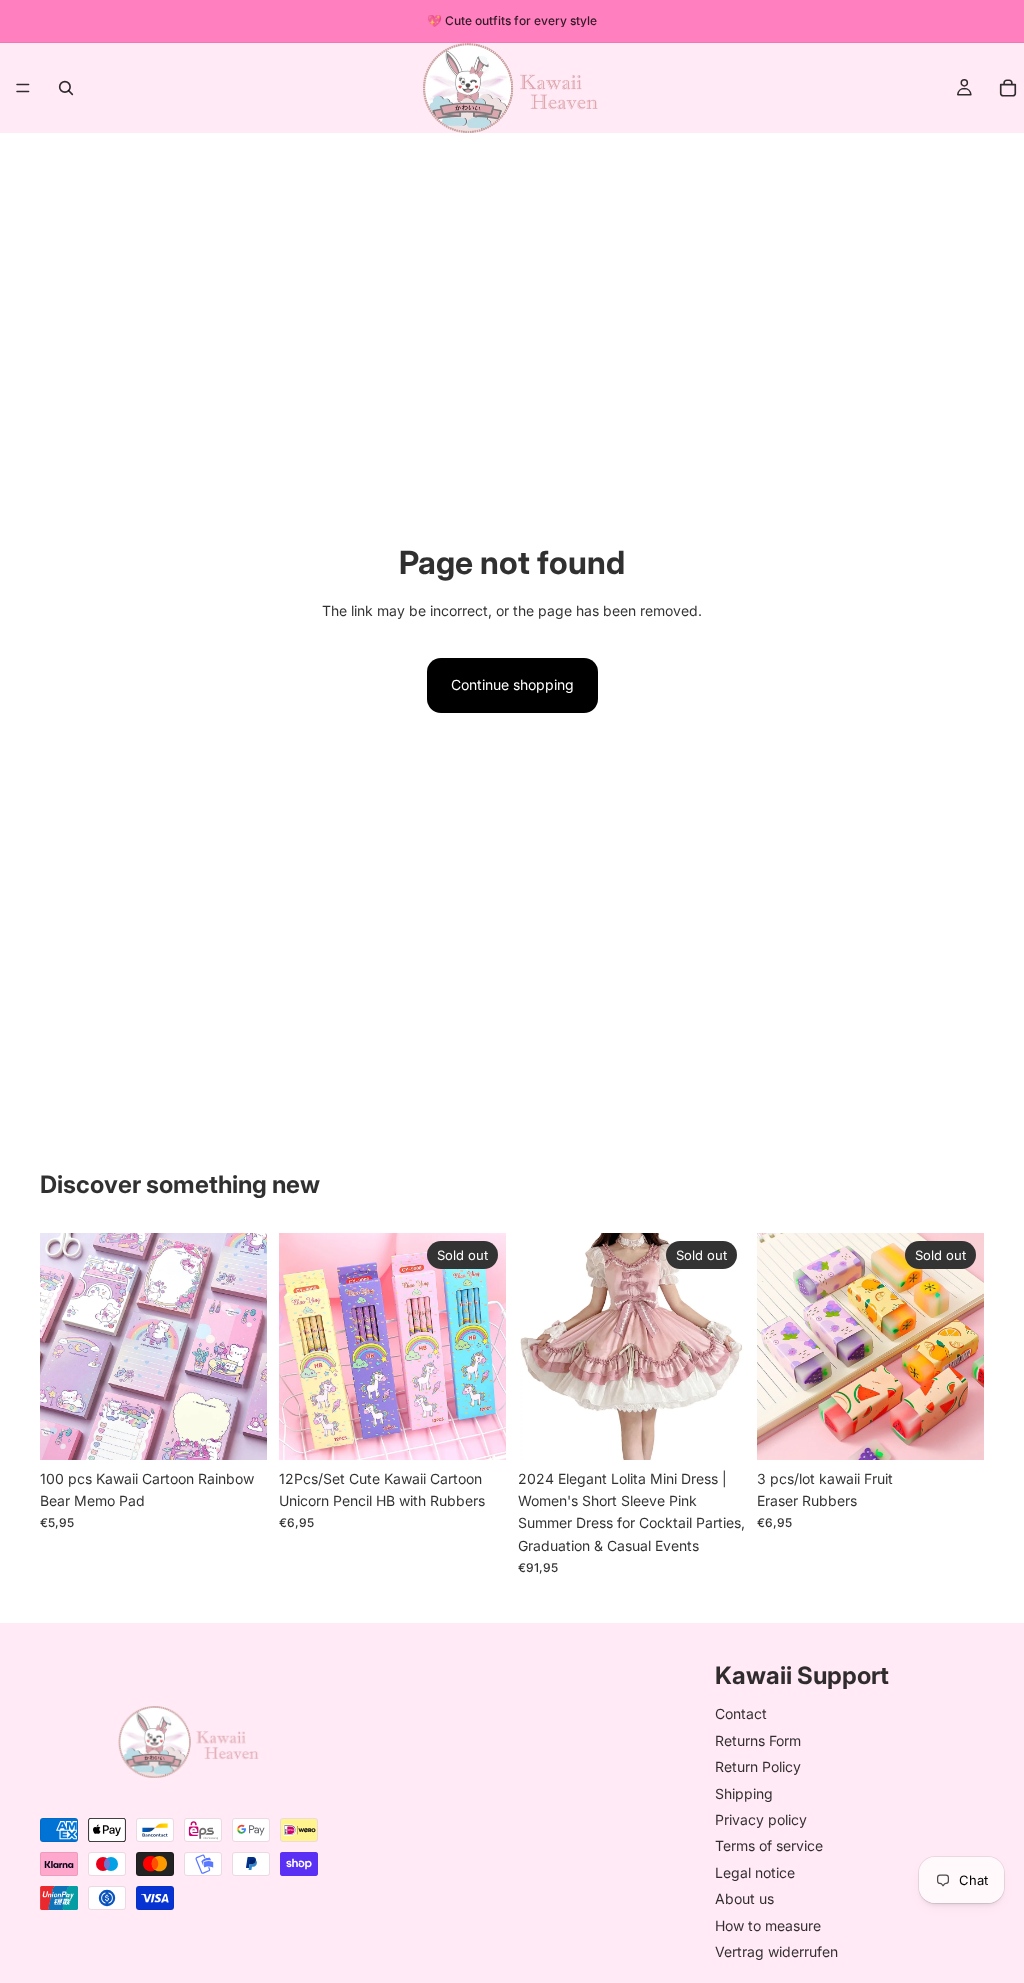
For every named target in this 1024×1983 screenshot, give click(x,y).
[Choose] (236, 1429)
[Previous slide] (62, 1346)
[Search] (66, 88)
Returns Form (758, 1740)
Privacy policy (761, 1819)
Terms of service (769, 1846)
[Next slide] (245, 1346)
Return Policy (758, 1767)
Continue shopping (512, 684)
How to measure (768, 1925)
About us (744, 1899)
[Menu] (23, 88)
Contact (741, 1714)
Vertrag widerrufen (776, 1951)
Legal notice (755, 1872)
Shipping (744, 1793)
